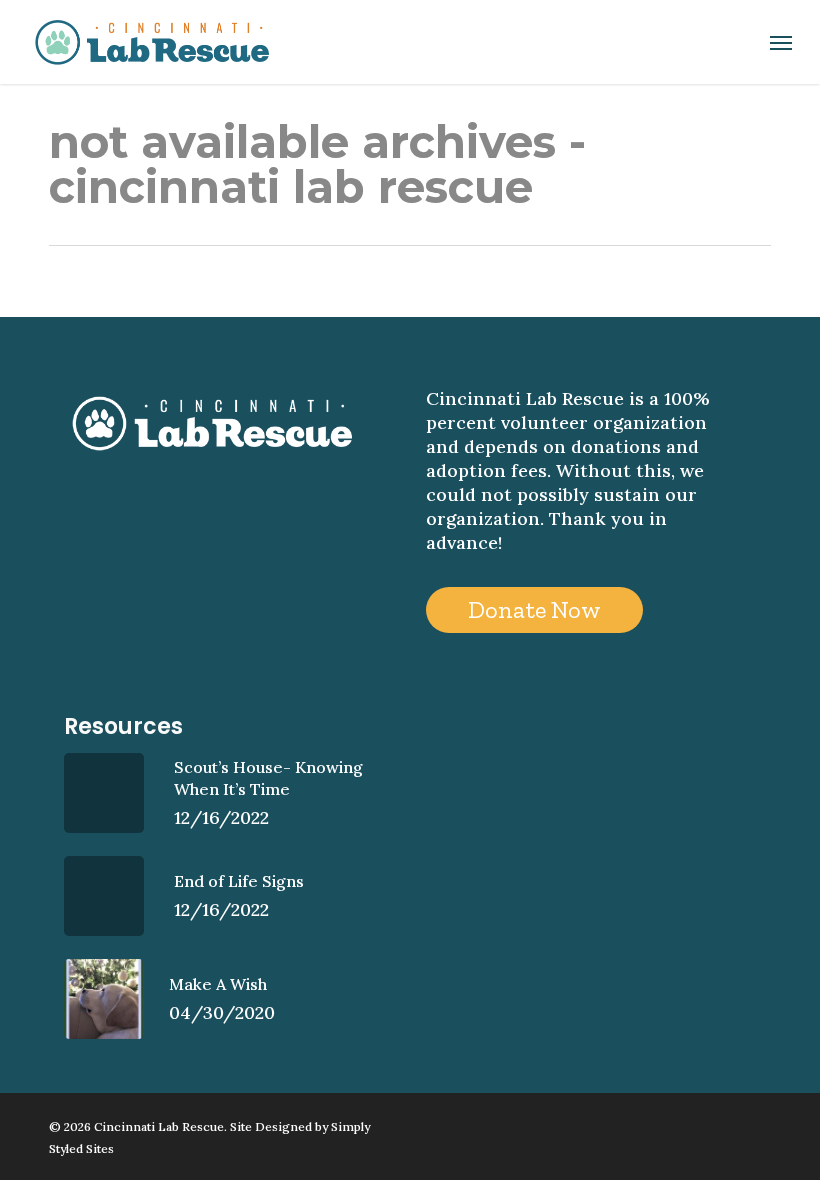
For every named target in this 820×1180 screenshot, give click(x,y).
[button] (781, 42)
